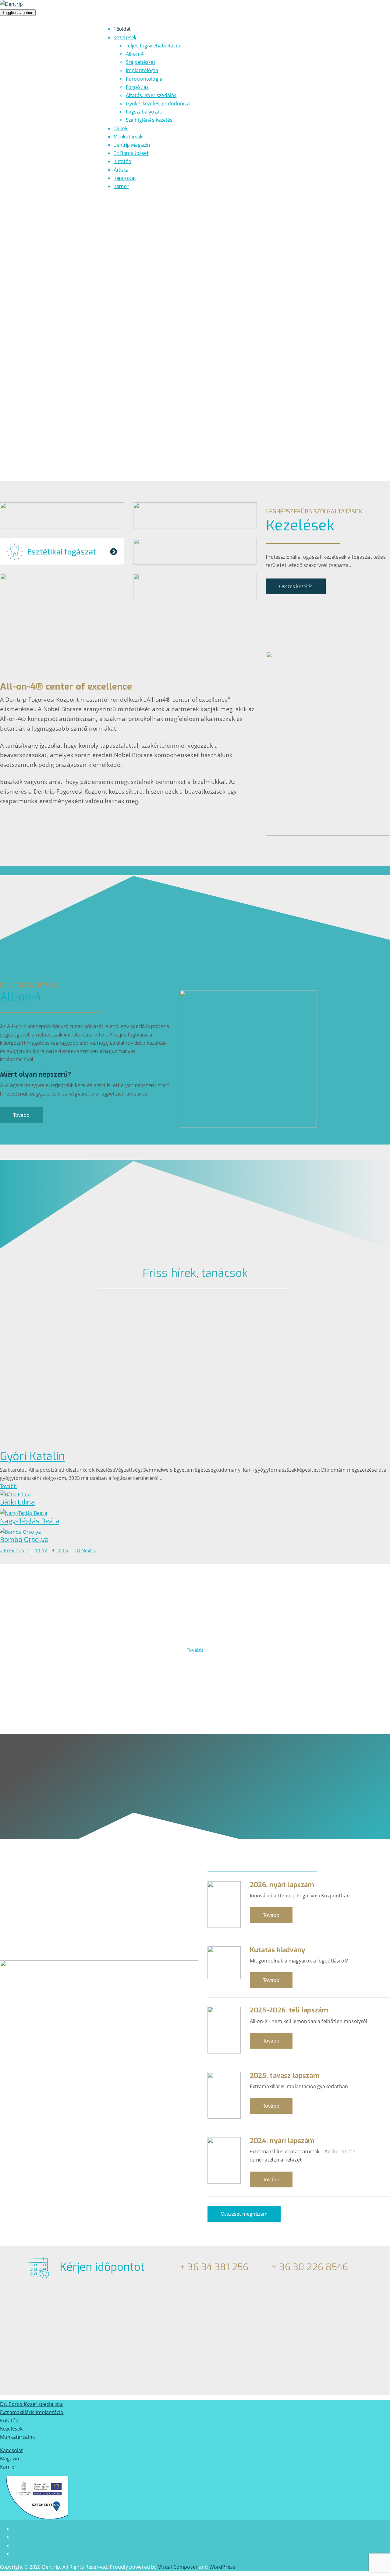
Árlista (121, 170)
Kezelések (125, 38)
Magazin (10, 2459)
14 (58, 1550)
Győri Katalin (32, 1456)
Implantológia (142, 70)
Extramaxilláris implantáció (32, 2412)
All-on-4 (135, 54)
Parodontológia (144, 79)
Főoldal (122, 29)
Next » (89, 1550)
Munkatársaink (17, 2437)
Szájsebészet (141, 62)
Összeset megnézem (244, 2214)
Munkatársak (128, 137)
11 (37, 1550)
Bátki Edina (17, 1502)
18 (77, 1550)
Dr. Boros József (131, 153)
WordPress (222, 2567)
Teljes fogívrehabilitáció (153, 46)
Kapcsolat (125, 178)
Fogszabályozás (144, 112)
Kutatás (122, 161)
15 (65, 1550)
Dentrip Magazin (132, 145)
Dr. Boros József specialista (31, 2404)
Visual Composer (178, 2567)
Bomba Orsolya (24, 1540)
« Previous (12, 1550)
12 (44, 1550)
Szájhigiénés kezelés (149, 120)
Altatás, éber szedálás (151, 95)
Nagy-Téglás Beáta (30, 1521)
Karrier (8, 2467)
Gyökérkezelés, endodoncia (158, 103)
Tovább (21, 1115)
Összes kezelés (296, 586)
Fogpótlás (137, 87)
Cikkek (121, 129)
